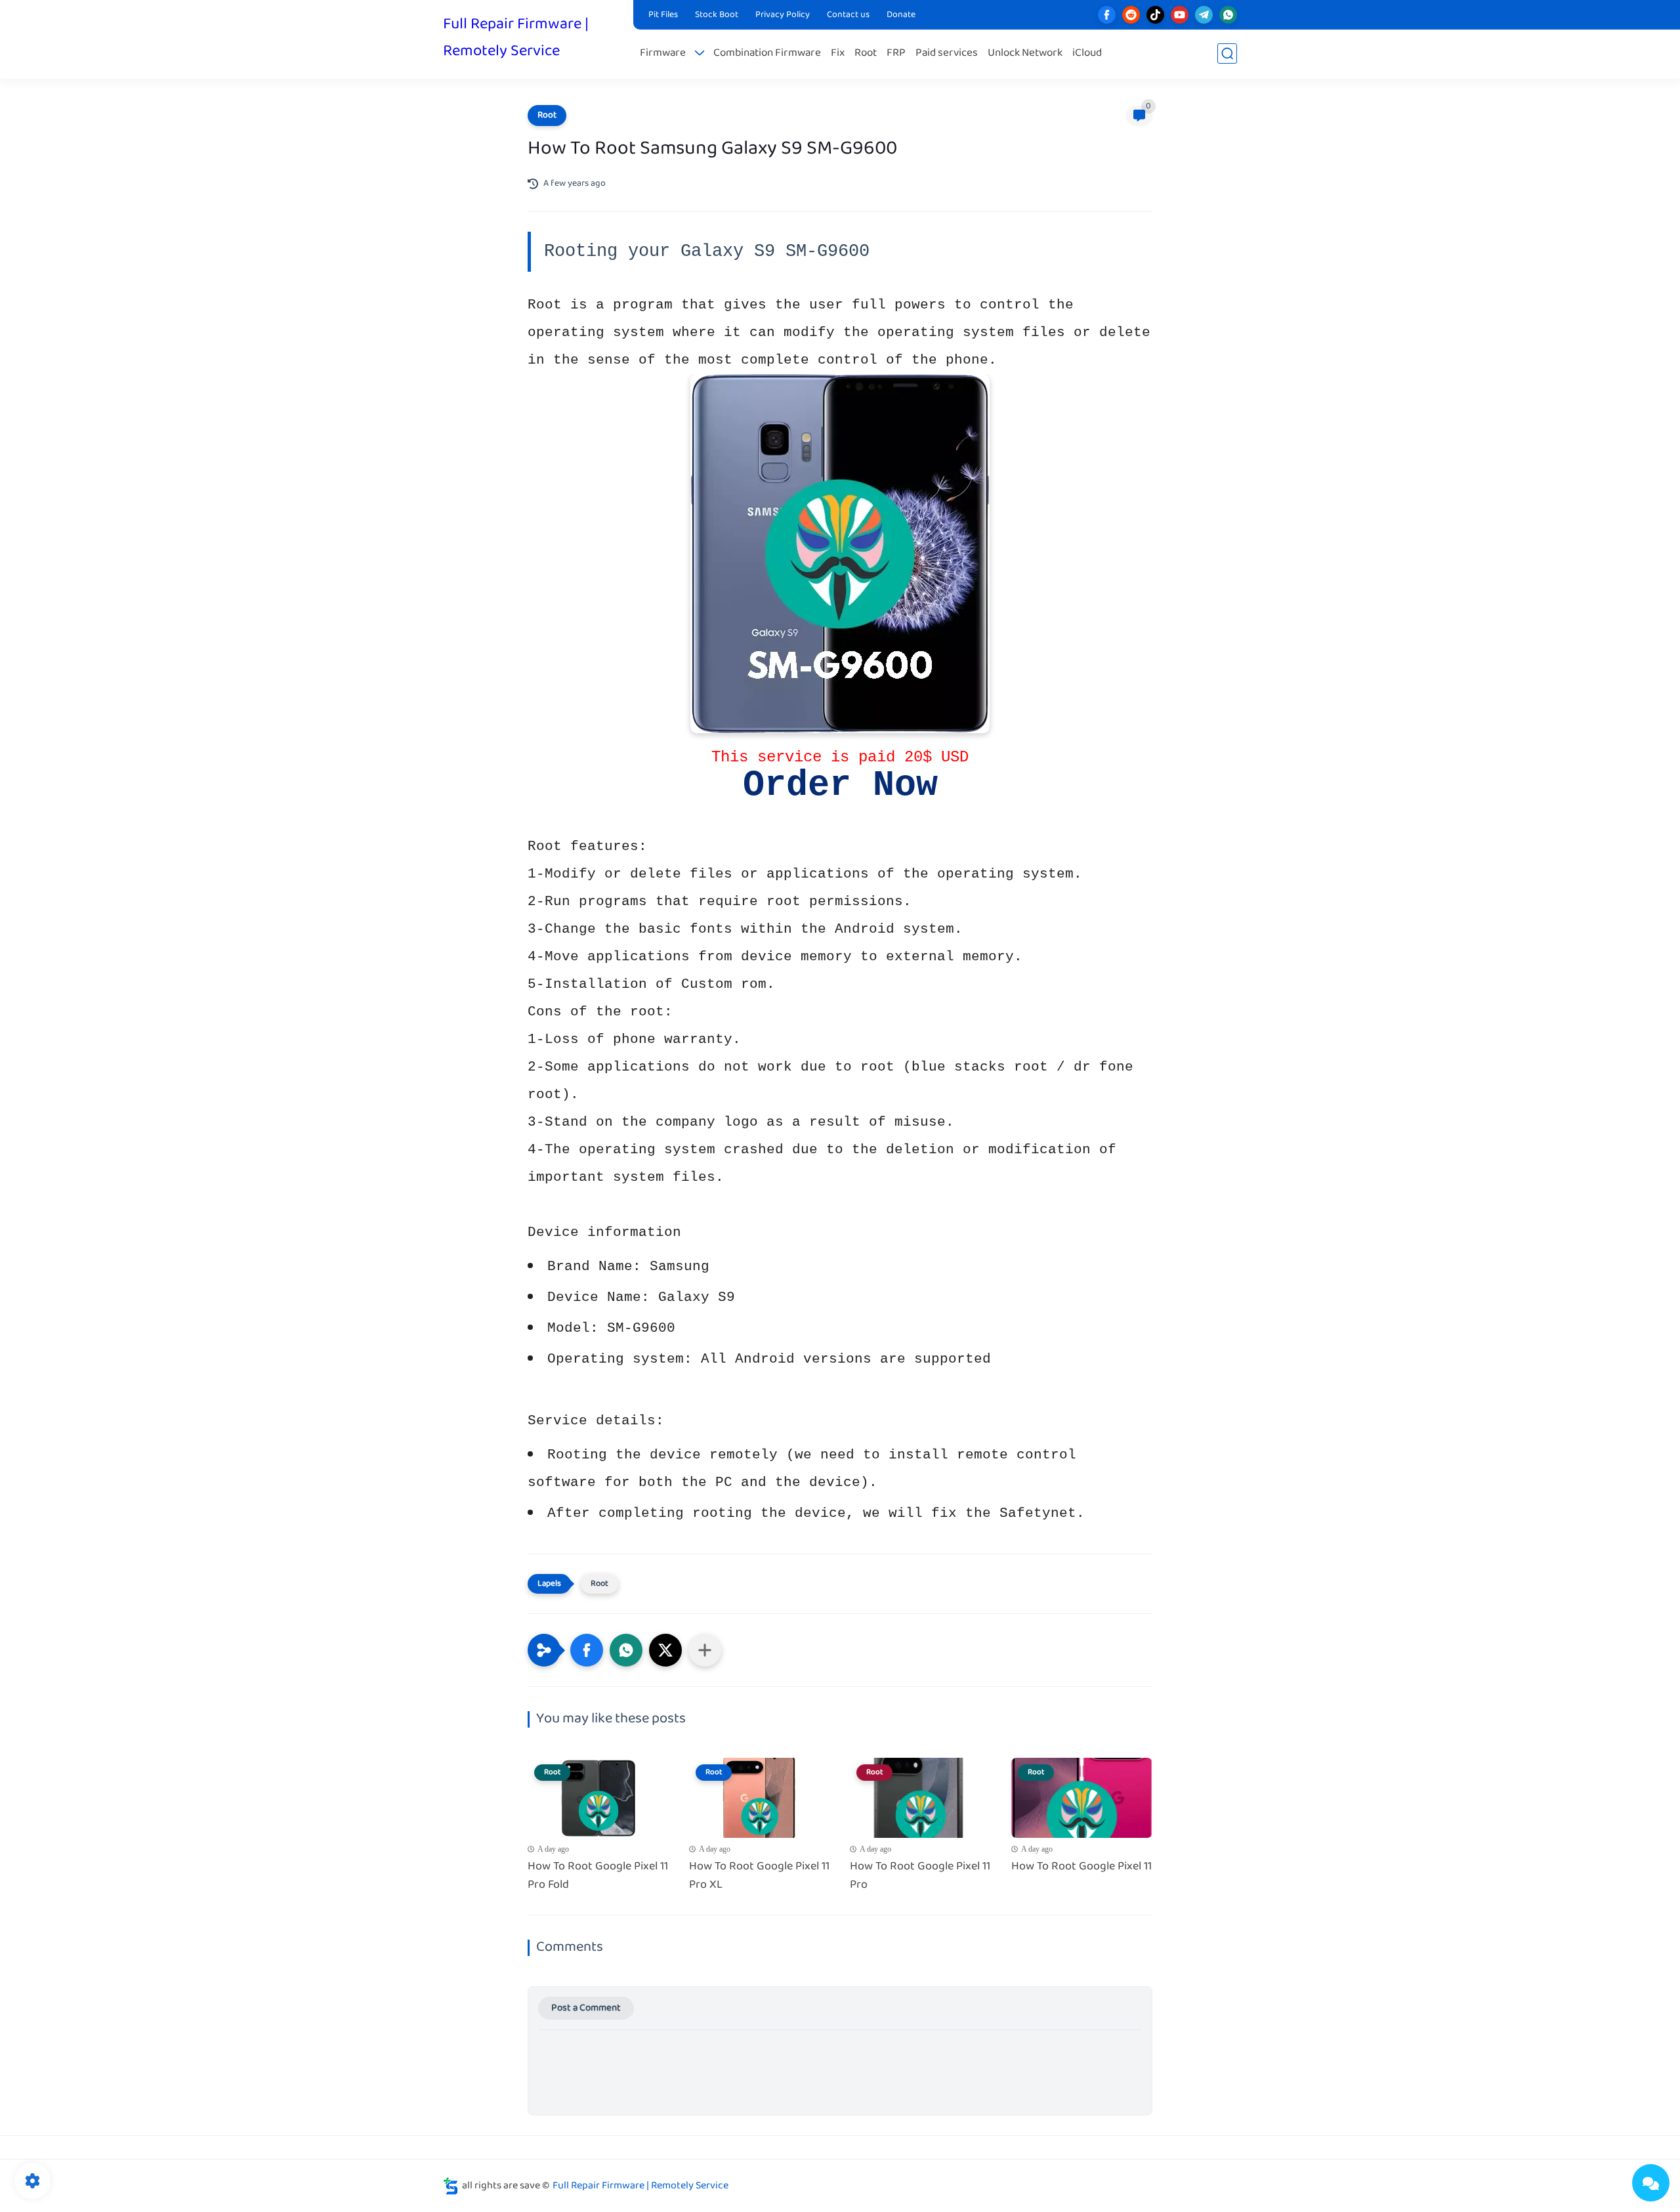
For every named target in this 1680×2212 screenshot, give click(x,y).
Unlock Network (1025, 53)
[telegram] (1204, 15)
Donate (901, 15)
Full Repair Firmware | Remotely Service (516, 38)
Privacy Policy (783, 15)
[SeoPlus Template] (451, 2186)
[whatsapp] (1228, 15)
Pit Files (663, 15)
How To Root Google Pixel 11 (1081, 1867)
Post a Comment (586, 2008)
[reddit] (1131, 15)
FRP (896, 53)
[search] (1227, 53)
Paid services (947, 53)
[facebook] (1107, 15)
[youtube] (1180, 15)
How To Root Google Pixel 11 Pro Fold (598, 1877)
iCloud (1087, 53)
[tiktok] (1155, 15)
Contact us (848, 15)
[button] (587, 1650)
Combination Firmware (767, 53)
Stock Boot (717, 15)
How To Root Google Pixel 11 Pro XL (759, 1877)
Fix (838, 53)
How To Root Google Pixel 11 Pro (920, 1877)
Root (866, 53)
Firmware (663, 53)
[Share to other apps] (705, 1650)
